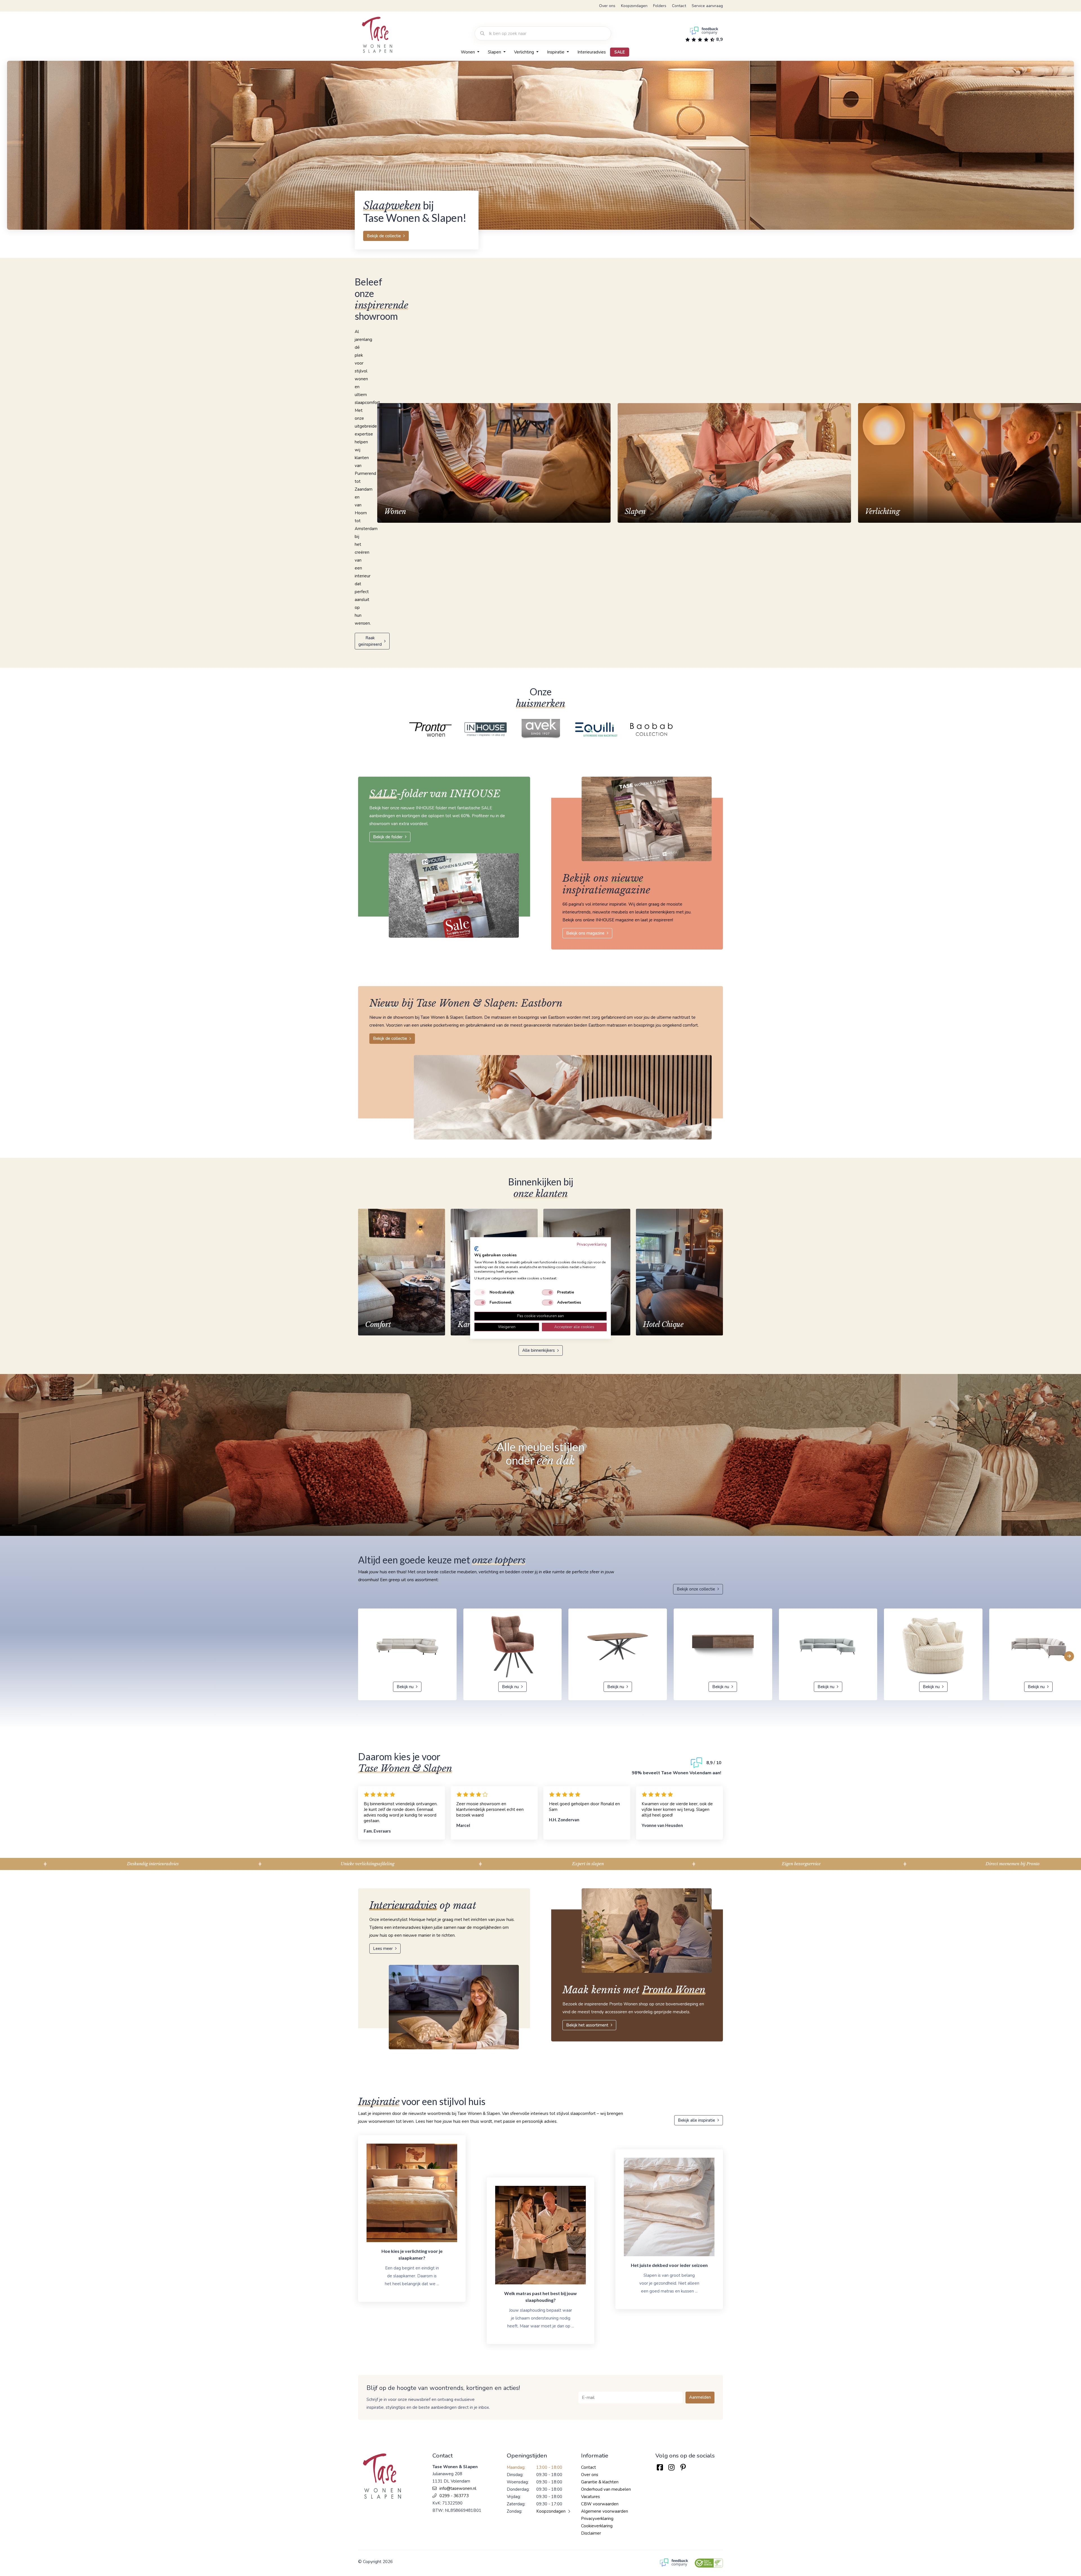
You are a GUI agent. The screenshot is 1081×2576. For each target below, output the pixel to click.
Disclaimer (591, 2533)
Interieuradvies (592, 52)
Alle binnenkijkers (539, 1350)
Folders (660, 6)
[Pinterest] (683, 2467)
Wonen (468, 52)
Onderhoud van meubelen (606, 2489)
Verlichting (525, 52)
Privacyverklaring (597, 2519)
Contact (679, 6)
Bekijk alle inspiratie (696, 2120)
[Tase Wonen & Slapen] (377, 35)
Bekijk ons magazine (585, 933)
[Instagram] (671, 2467)
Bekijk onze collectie (696, 1589)
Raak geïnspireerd (370, 641)
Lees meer (383, 1949)
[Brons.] (542, 730)
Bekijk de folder (388, 837)
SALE (620, 52)
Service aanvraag (707, 6)
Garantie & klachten (600, 2482)
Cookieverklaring (597, 2526)
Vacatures (590, 2497)
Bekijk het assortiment (587, 2025)
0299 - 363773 (454, 2496)
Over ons (607, 6)
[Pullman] (487, 730)
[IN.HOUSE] (653, 730)
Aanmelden (700, 2397)
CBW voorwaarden (600, 2504)
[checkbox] (480, 1292)
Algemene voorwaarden (605, 2511)
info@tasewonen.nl (458, 2488)
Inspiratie (556, 52)
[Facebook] (660, 2467)
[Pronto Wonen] (598, 730)
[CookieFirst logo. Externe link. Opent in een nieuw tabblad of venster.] (476, 1249)
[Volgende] (1069, 1656)
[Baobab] (432, 730)
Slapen (495, 52)
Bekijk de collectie (384, 236)
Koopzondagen (634, 6)
